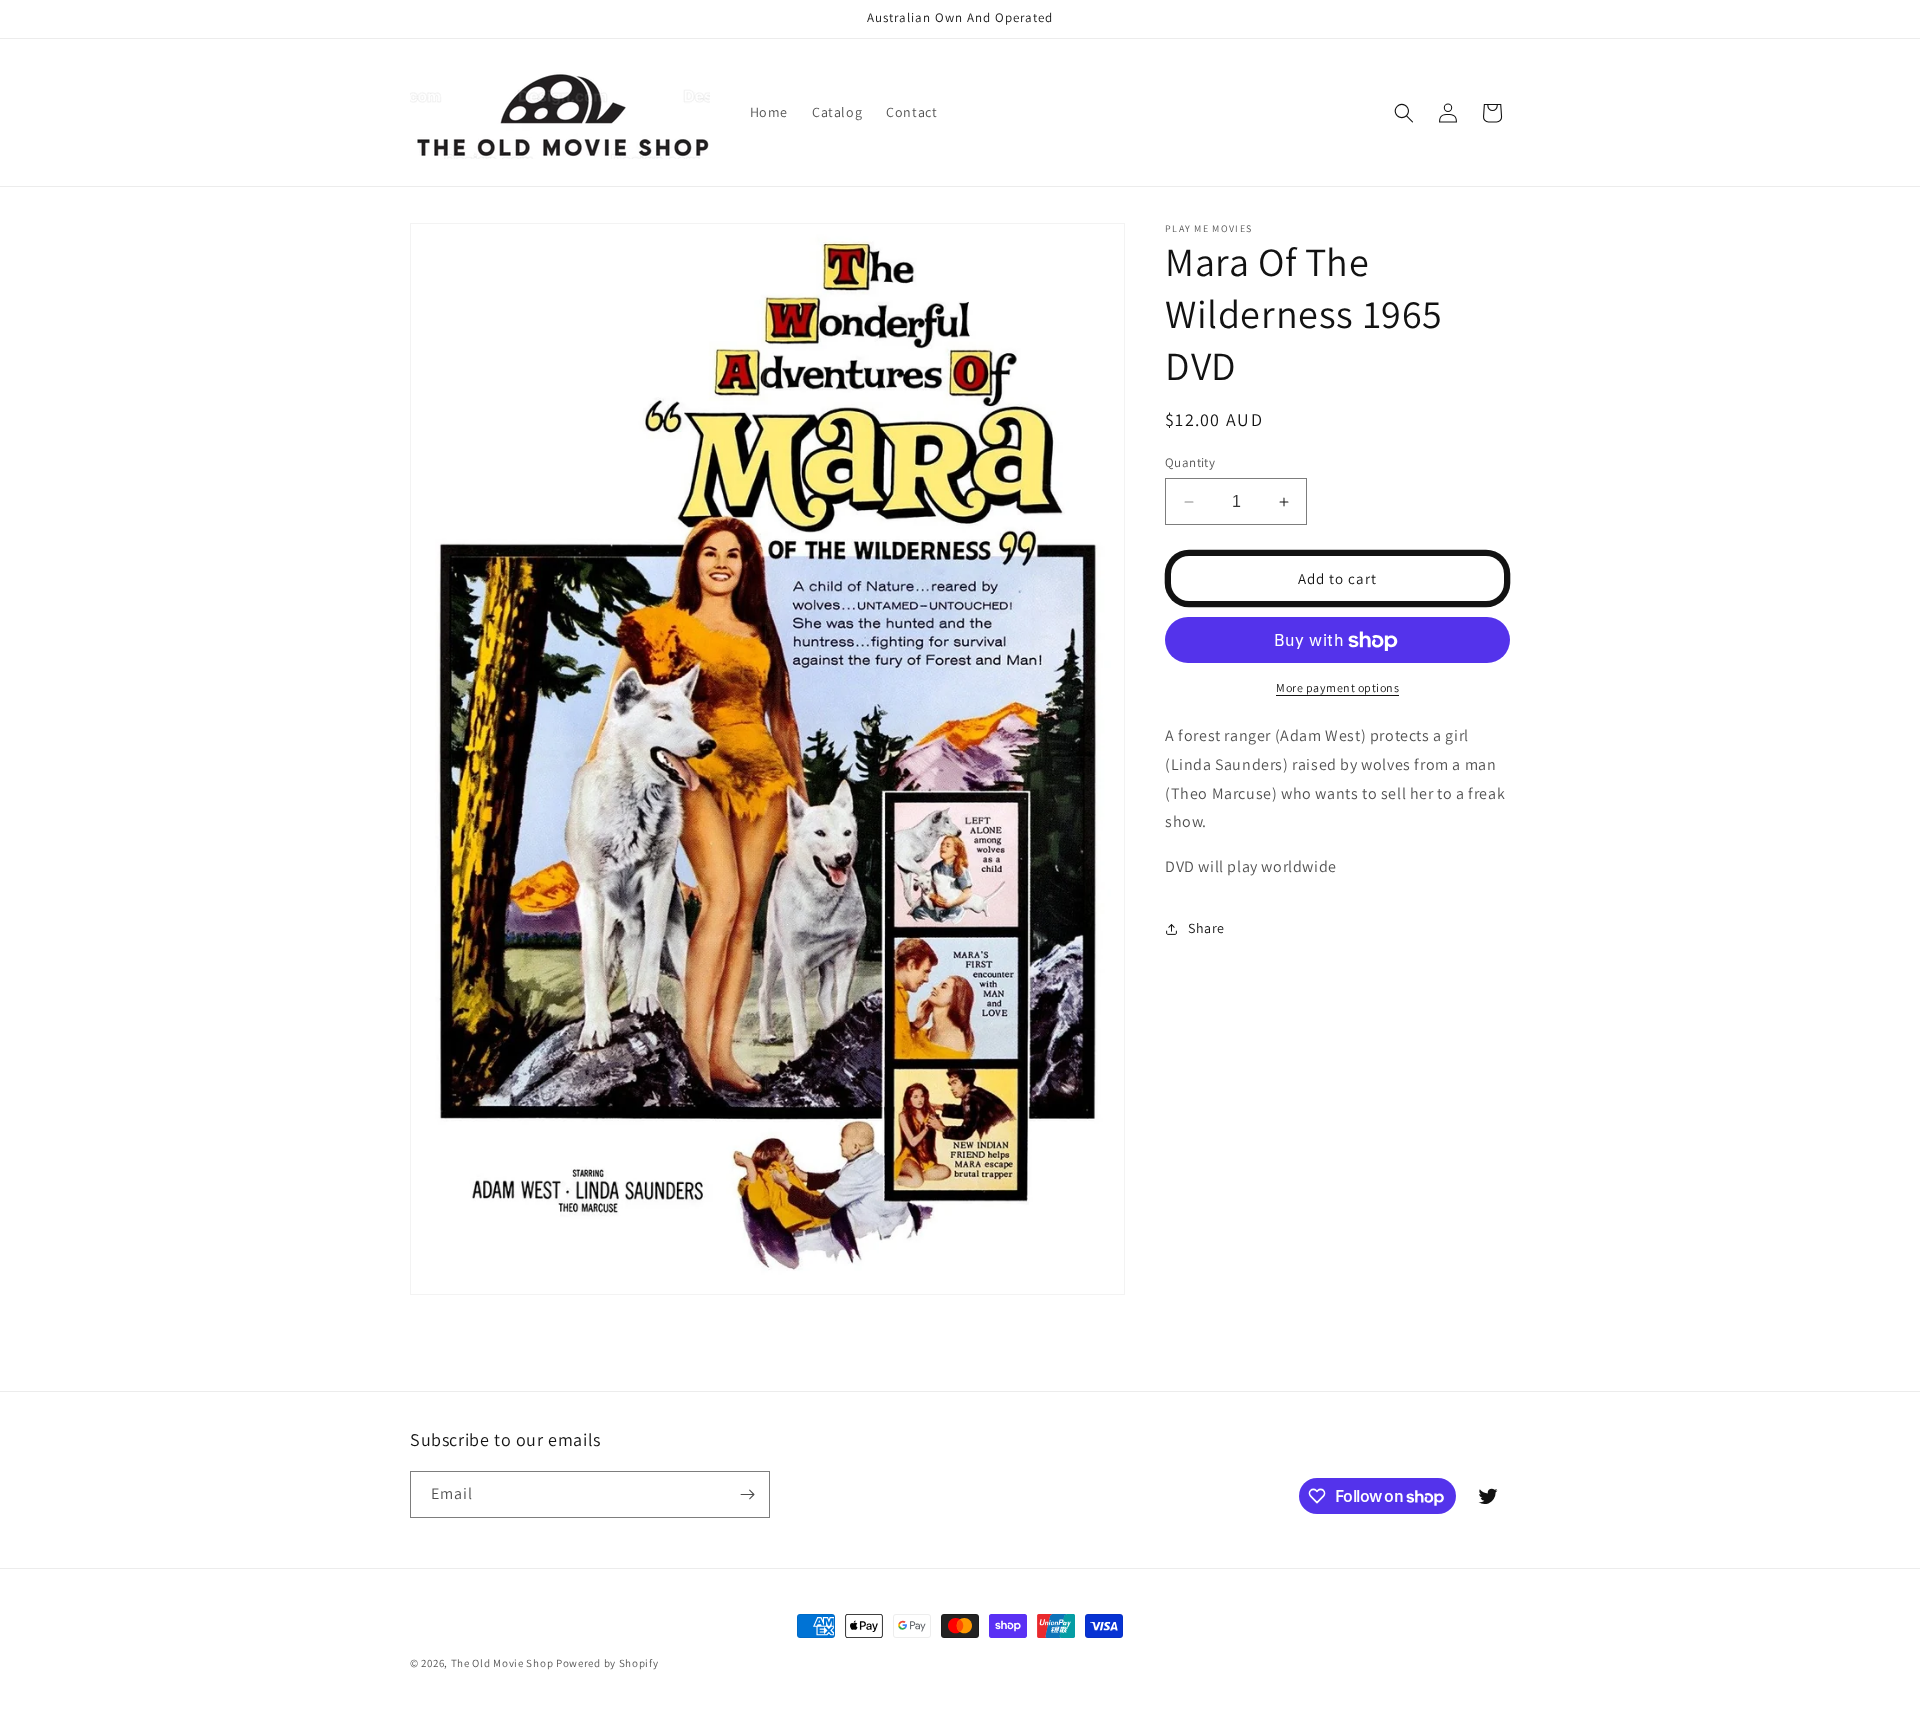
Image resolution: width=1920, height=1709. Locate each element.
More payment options (1337, 688)
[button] (1404, 113)
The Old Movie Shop (502, 1663)
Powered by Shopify (607, 1663)
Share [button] (1206, 929)
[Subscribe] (747, 1494)
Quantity (1190, 462)
